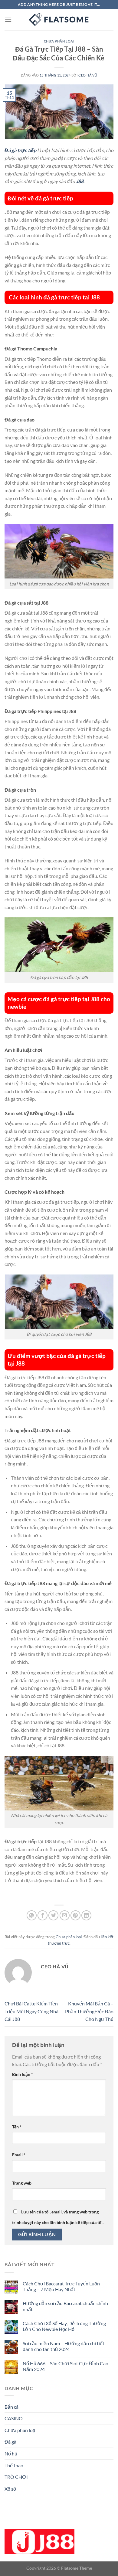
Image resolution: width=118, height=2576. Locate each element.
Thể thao (14, 2465)
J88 (80, 181)
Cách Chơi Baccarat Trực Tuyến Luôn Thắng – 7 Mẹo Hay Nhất (61, 2286)
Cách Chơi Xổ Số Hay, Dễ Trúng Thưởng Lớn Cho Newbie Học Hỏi (64, 2326)
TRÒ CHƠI (16, 2477)
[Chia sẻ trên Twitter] (53, 1915)
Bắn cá (11, 2407)
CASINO (14, 2418)
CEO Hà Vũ (88, 75)
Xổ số (10, 2489)
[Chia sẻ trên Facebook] (43, 1915)
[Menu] (8, 20)
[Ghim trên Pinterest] (75, 1915)
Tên (17, 2127)
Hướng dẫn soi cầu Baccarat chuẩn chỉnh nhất (65, 2306)
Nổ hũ (11, 2453)
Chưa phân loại (59, 41)
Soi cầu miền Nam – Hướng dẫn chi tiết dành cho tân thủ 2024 (64, 2346)
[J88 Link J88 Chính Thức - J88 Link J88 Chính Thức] (59, 20)
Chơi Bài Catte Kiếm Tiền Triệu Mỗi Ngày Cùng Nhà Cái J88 (31, 2011)
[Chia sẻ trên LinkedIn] (86, 1915)
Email (19, 2155)
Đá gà (10, 2442)
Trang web (22, 2183)
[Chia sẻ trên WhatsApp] (32, 1915)
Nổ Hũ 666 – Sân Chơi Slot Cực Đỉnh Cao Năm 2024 (66, 2366)
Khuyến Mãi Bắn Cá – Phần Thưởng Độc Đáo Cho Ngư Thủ (89, 2011)
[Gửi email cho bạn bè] (65, 1915)
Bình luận (23, 2074)
